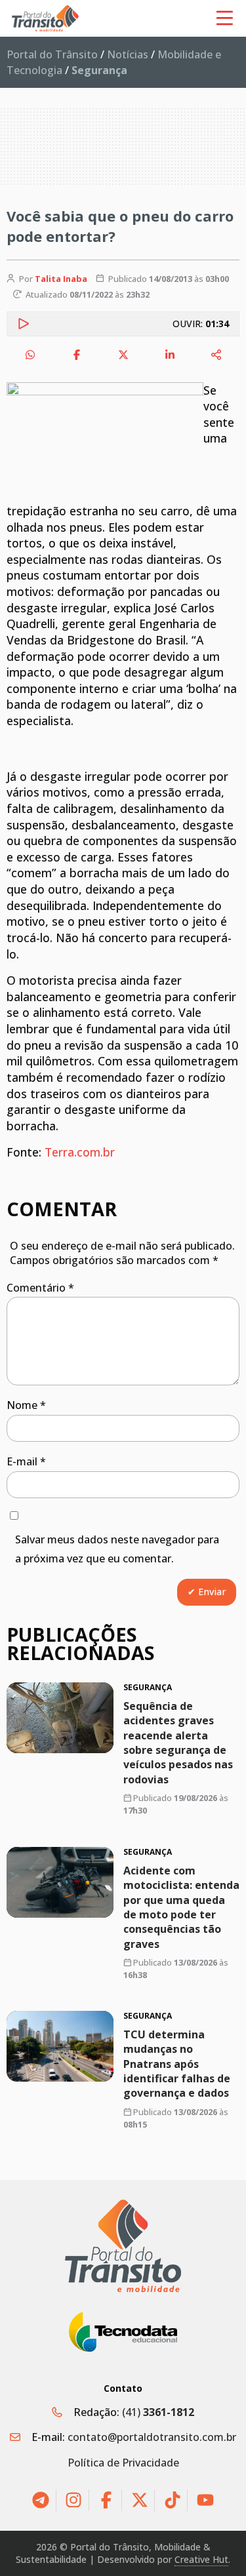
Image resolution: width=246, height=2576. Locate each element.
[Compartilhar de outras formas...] (216, 355)
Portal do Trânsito (52, 54)
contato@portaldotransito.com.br (152, 2437)
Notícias (128, 54)
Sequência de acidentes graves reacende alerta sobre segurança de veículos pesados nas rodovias (178, 1743)
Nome (26, 1405)
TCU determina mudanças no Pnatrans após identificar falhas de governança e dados (177, 2064)
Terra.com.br (80, 1152)
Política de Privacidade (123, 2463)
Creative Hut (201, 2559)
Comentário (40, 1288)
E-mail (26, 1461)
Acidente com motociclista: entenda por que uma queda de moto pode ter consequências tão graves (181, 1907)
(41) (158, 2412)
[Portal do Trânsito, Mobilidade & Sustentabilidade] (123, 2246)
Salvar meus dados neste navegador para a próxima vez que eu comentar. (117, 1549)
